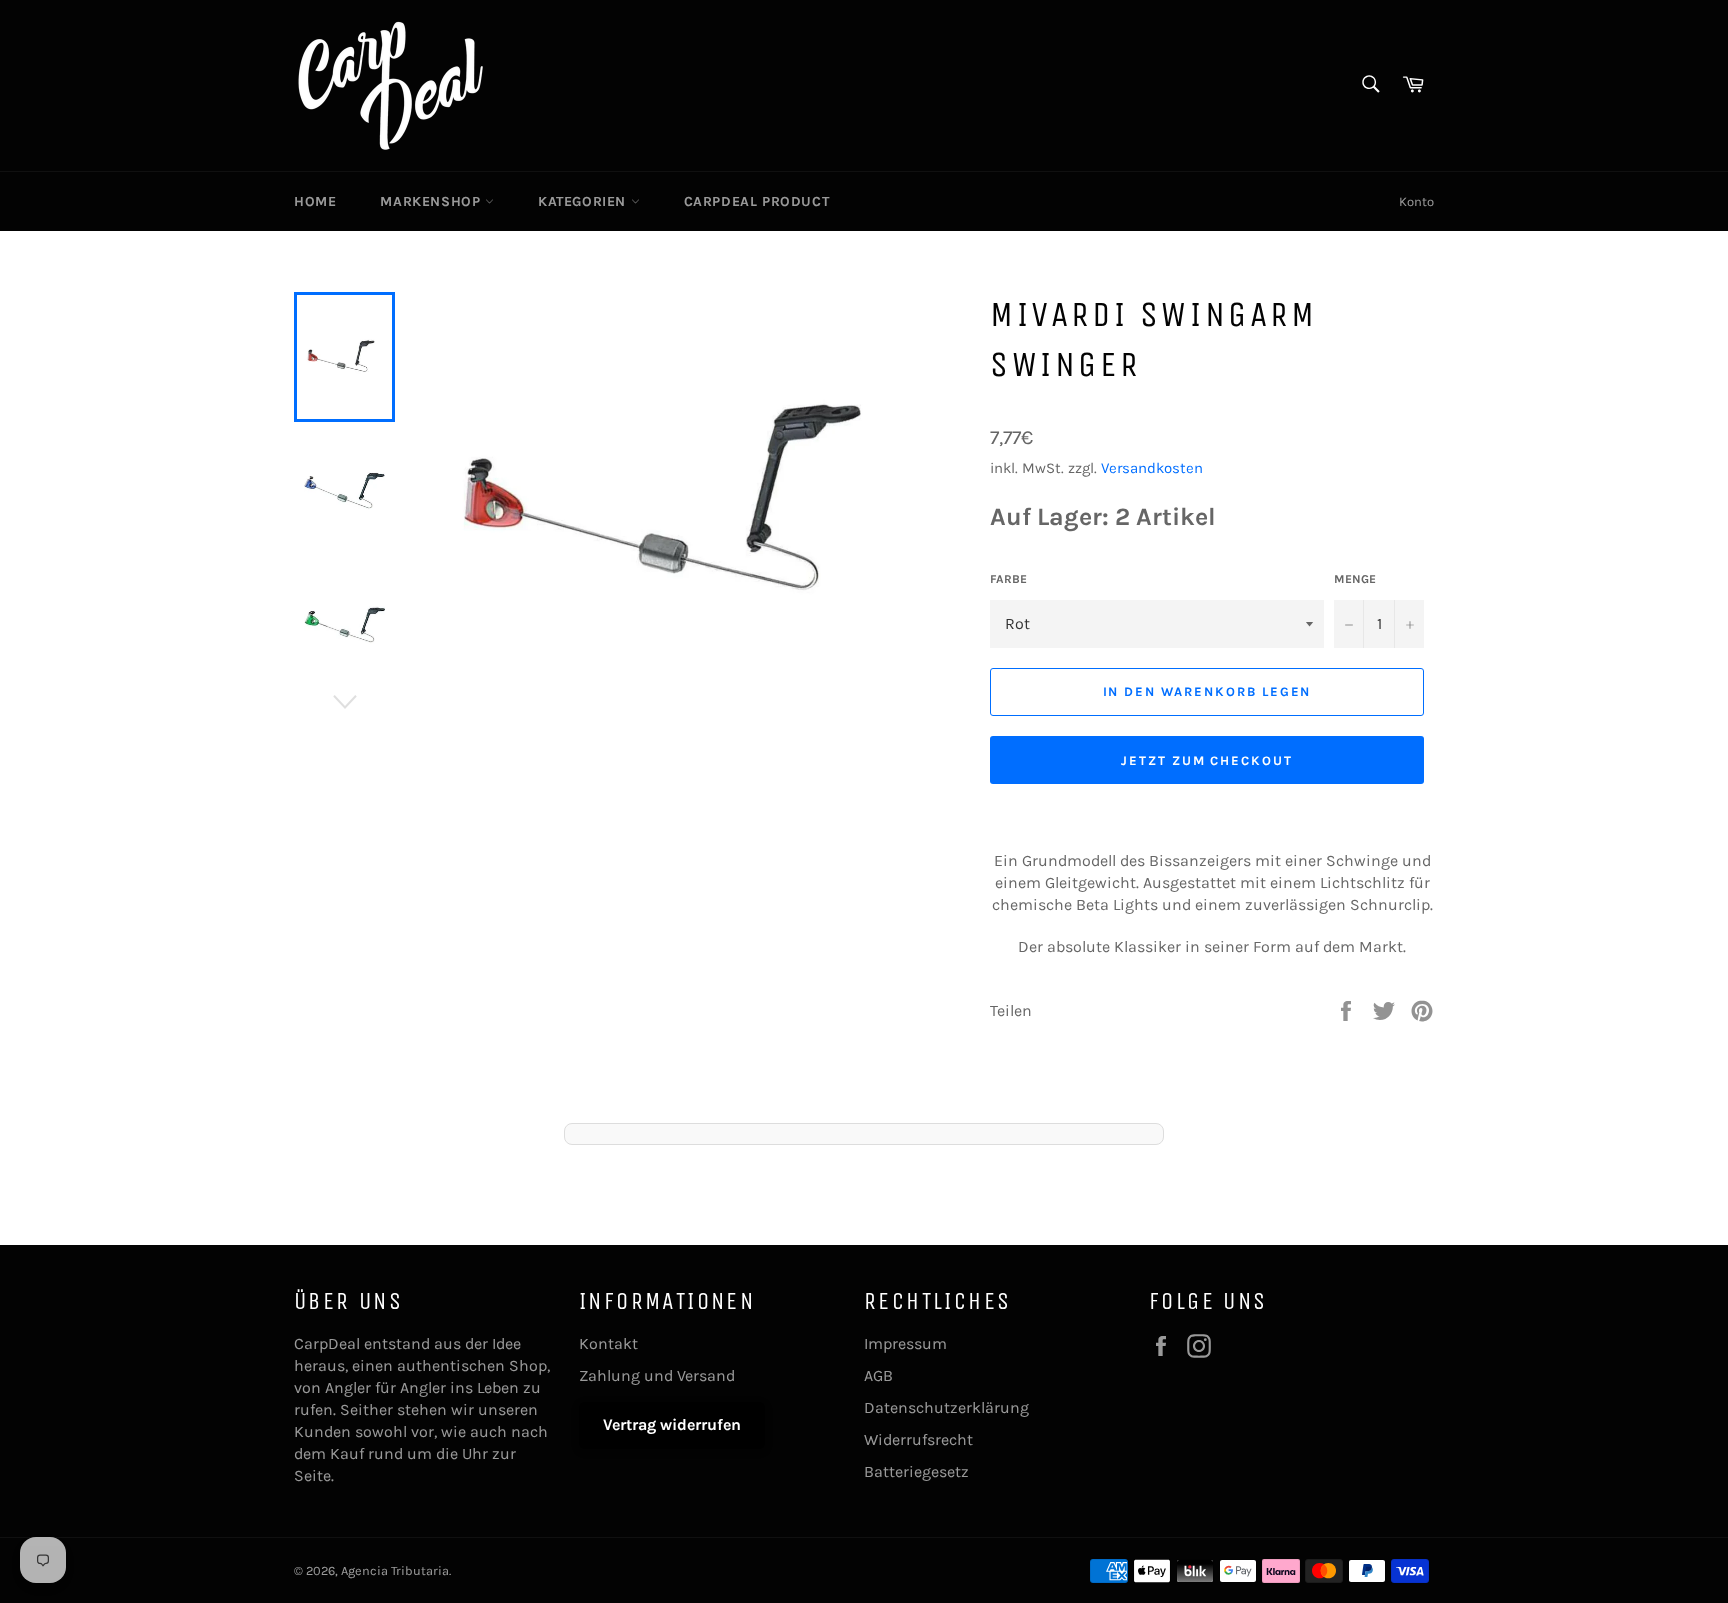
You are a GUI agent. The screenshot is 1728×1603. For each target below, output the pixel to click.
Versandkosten (1152, 468)
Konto (1416, 201)
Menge (1355, 579)
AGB (878, 1375)
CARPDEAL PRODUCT (757, 201)
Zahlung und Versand (657, 1375)
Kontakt (608, 1343)
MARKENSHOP (432, 201)
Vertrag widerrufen (672, 1424)
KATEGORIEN (584, 201)
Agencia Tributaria (395, 1570)
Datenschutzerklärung (946, 1407)
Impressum (905, 1343)
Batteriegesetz (916, 1471)
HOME (315, 201)
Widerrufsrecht (918, 1439)
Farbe (1008, 579)
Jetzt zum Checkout (1207, 760)
